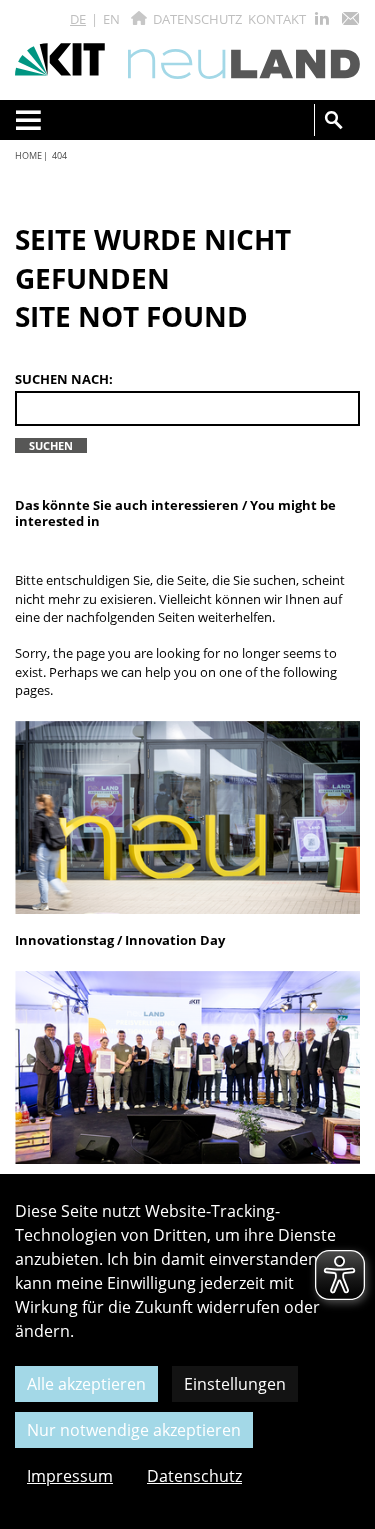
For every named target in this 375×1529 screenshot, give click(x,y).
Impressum (70, 1476)
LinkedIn (322, 18)
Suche (334, 120)
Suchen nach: (64, 379)
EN (111, 19)
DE (78, 19)
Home (28, 155)
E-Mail (350, 18)
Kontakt (277, 19)
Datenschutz (197, 19)
